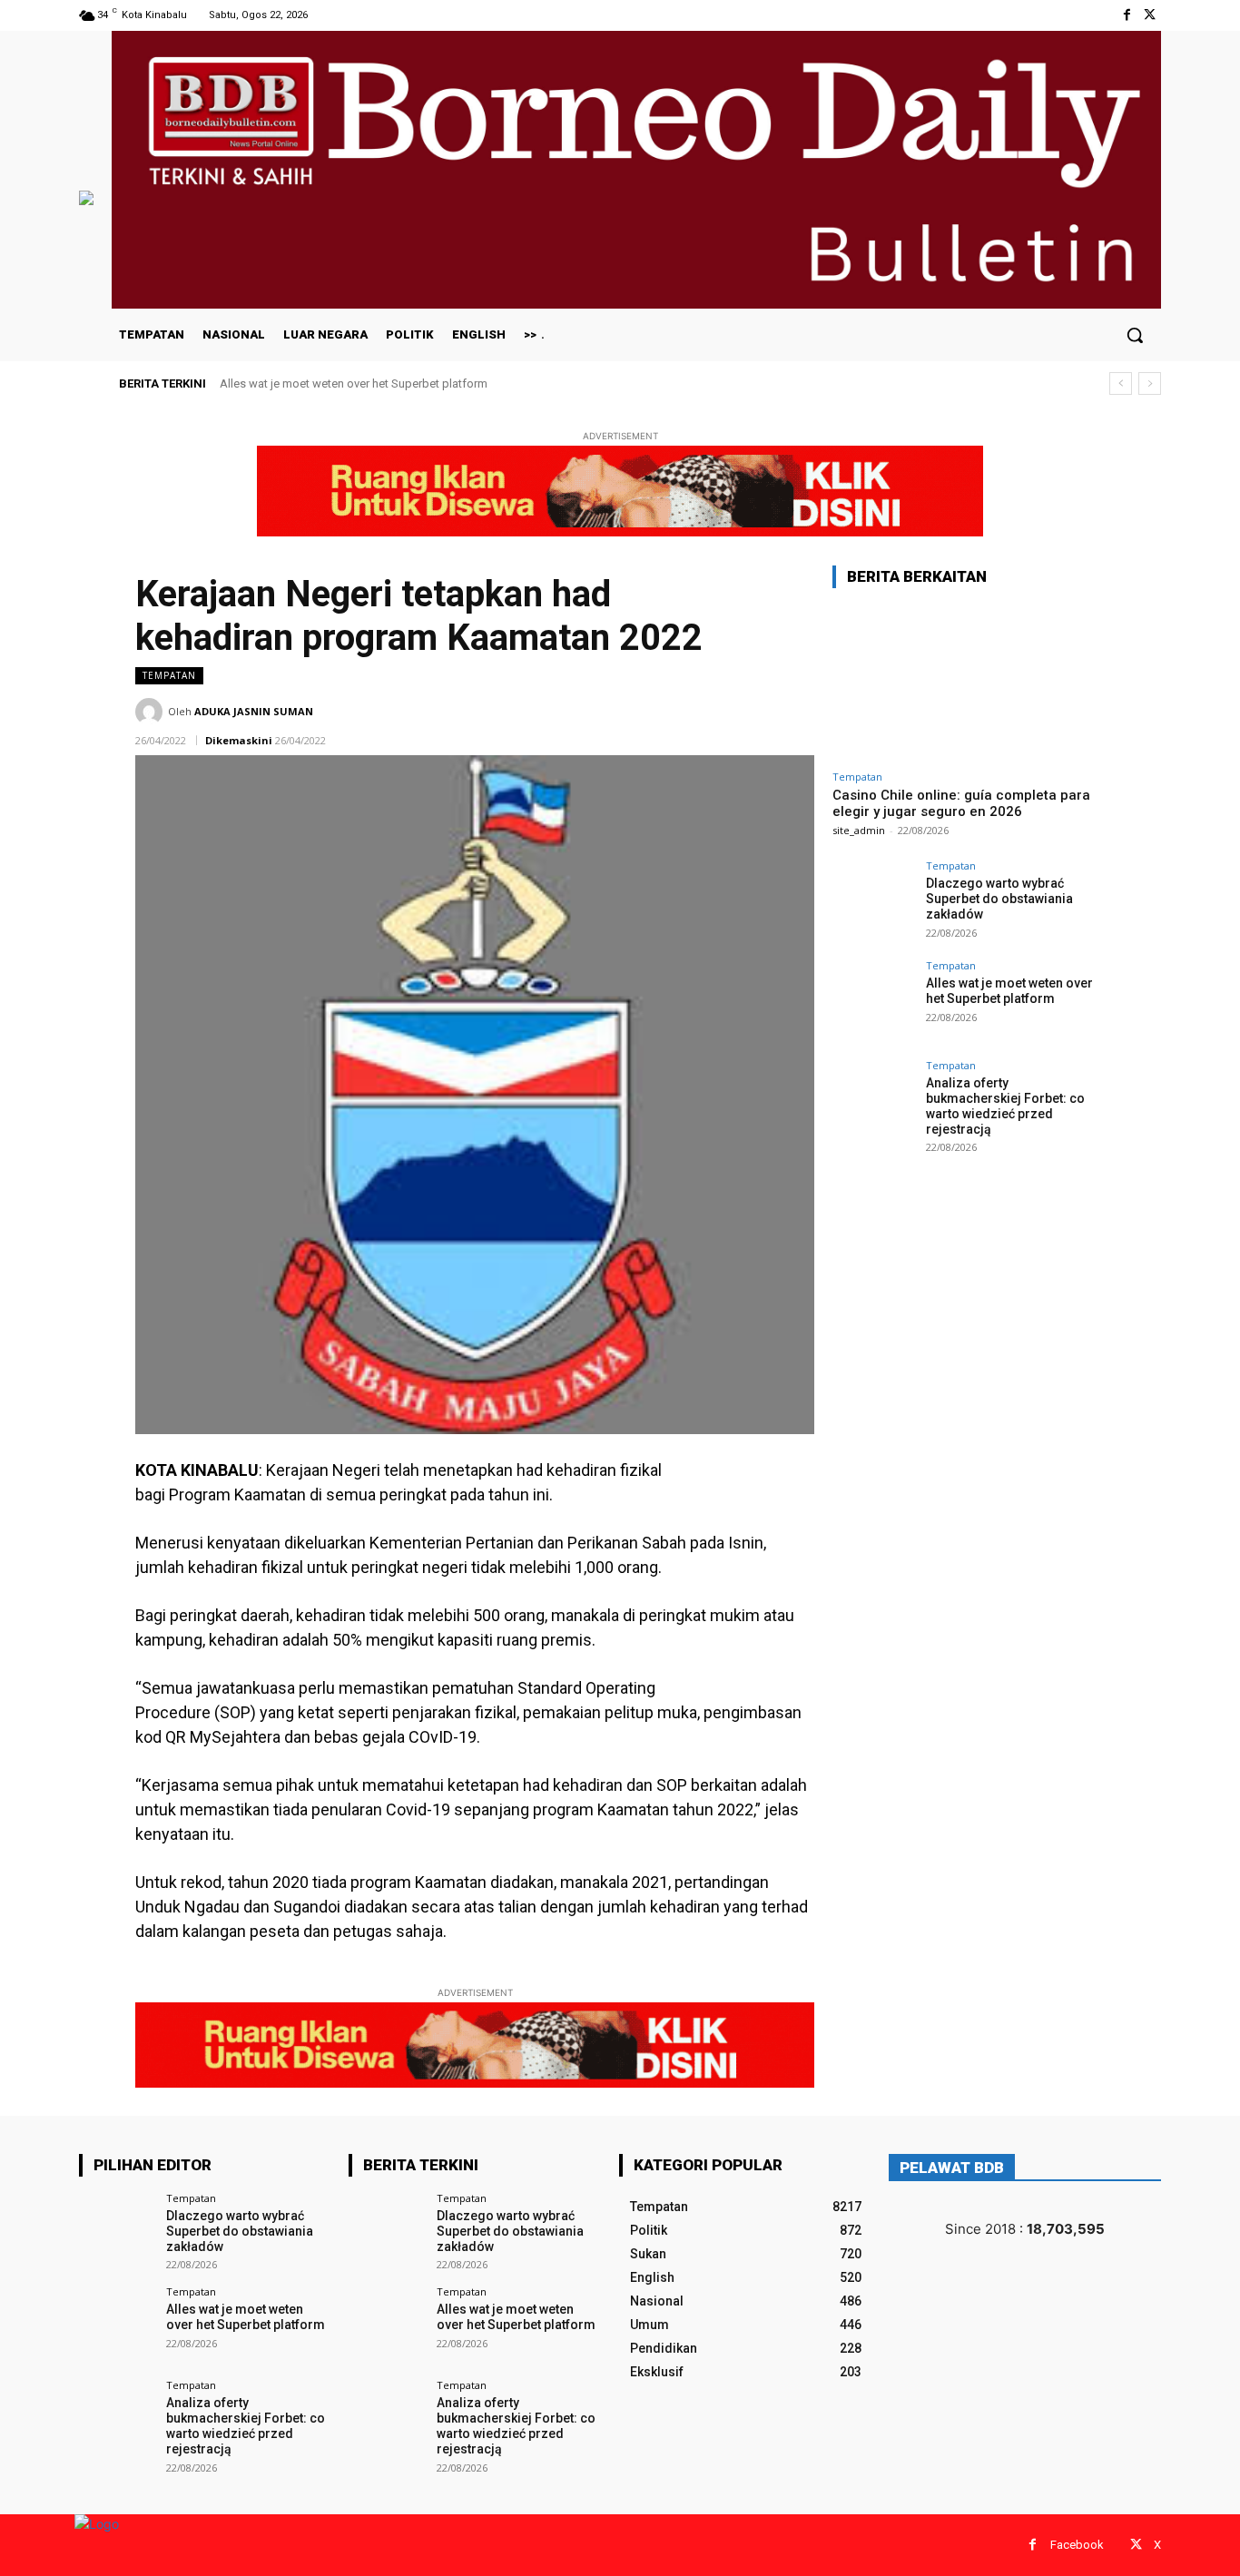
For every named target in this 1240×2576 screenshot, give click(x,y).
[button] (1135, 335)
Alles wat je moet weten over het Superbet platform (354, 383)
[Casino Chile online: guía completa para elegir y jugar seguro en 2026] (969, 682)
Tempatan (169, 675)
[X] (1150, 15)
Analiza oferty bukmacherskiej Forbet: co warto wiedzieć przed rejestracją (1005, 1106)
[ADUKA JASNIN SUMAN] (152, 712)
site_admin (859, 830)
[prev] (1121, 383)
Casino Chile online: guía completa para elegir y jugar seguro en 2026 (961, 803)
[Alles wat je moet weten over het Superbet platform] (873, 1001)
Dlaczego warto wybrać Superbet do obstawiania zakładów (999, 899)
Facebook (1077, 2545)
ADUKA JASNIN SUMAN (254, 711)
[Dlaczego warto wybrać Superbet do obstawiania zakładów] (873, 901)
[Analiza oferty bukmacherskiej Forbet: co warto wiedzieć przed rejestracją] (873, 1101)
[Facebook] (1127, 15)
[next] (1150, 383)
